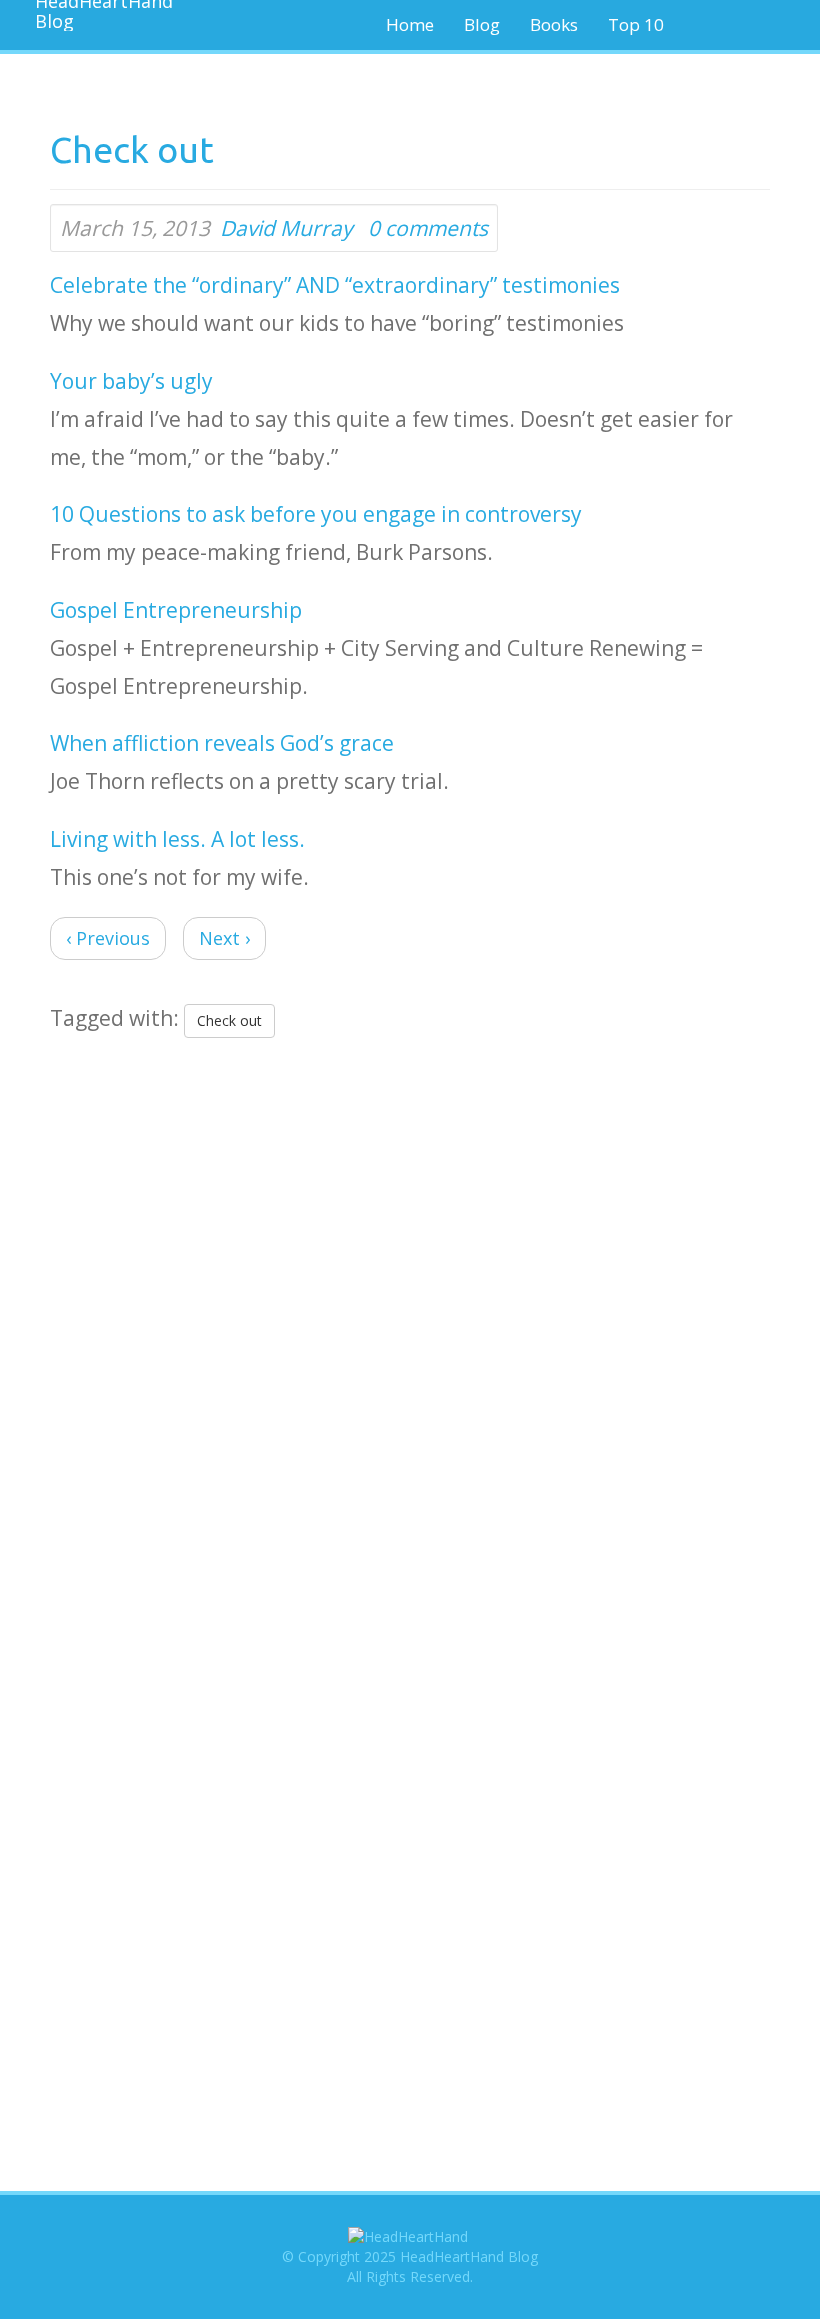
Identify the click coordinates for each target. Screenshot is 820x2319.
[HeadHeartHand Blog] (95, 15)
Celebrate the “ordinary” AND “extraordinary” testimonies (335, 285)
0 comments (428, 228)
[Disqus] (410, 1308)
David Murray (286, 228)
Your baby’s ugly (131, 381)
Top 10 (636, 24)
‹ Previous (108, 938)
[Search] (746, 25)
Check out (229, 1020)
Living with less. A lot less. (177, 839)
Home (410, 24)
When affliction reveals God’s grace (222, 743)
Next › (224, 938)
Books (554, 24)
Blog (482, 24)
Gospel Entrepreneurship (176, 610)
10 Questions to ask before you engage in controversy (316, 514)
